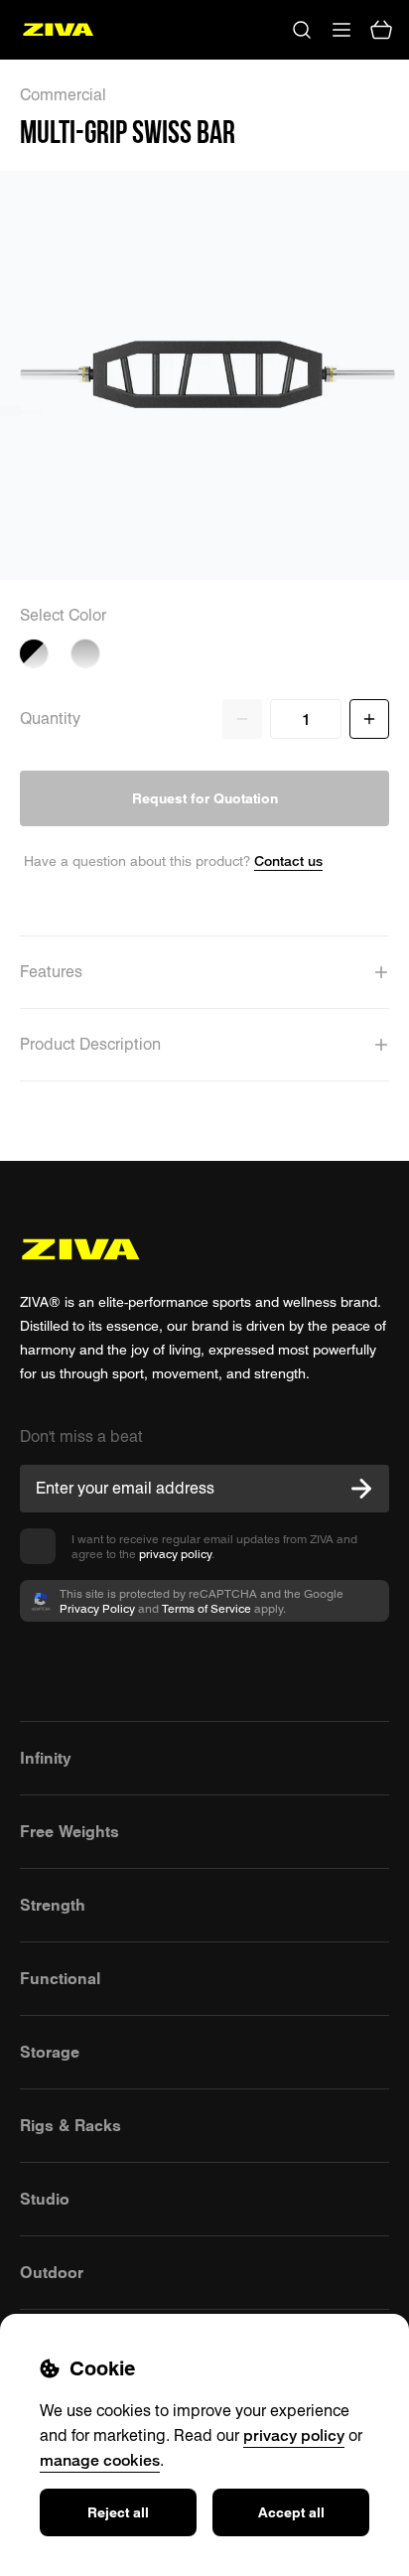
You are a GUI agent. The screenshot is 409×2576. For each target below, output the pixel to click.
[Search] (302, 30)
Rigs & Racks (70, 2125)
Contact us (288, 860)
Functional (60, 1978)
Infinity (46, 1758)
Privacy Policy (97, 1608)
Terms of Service (206, 1608)
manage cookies (100, 2460)
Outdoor (52, 2272)
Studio (45, 2199)
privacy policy (175, 1554)
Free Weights (69, 1831)
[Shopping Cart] (381, 30)
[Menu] (341, 30)
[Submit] (361, 1489)
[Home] (58, 30)
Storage (50, 2052)
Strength (53, 1905)
